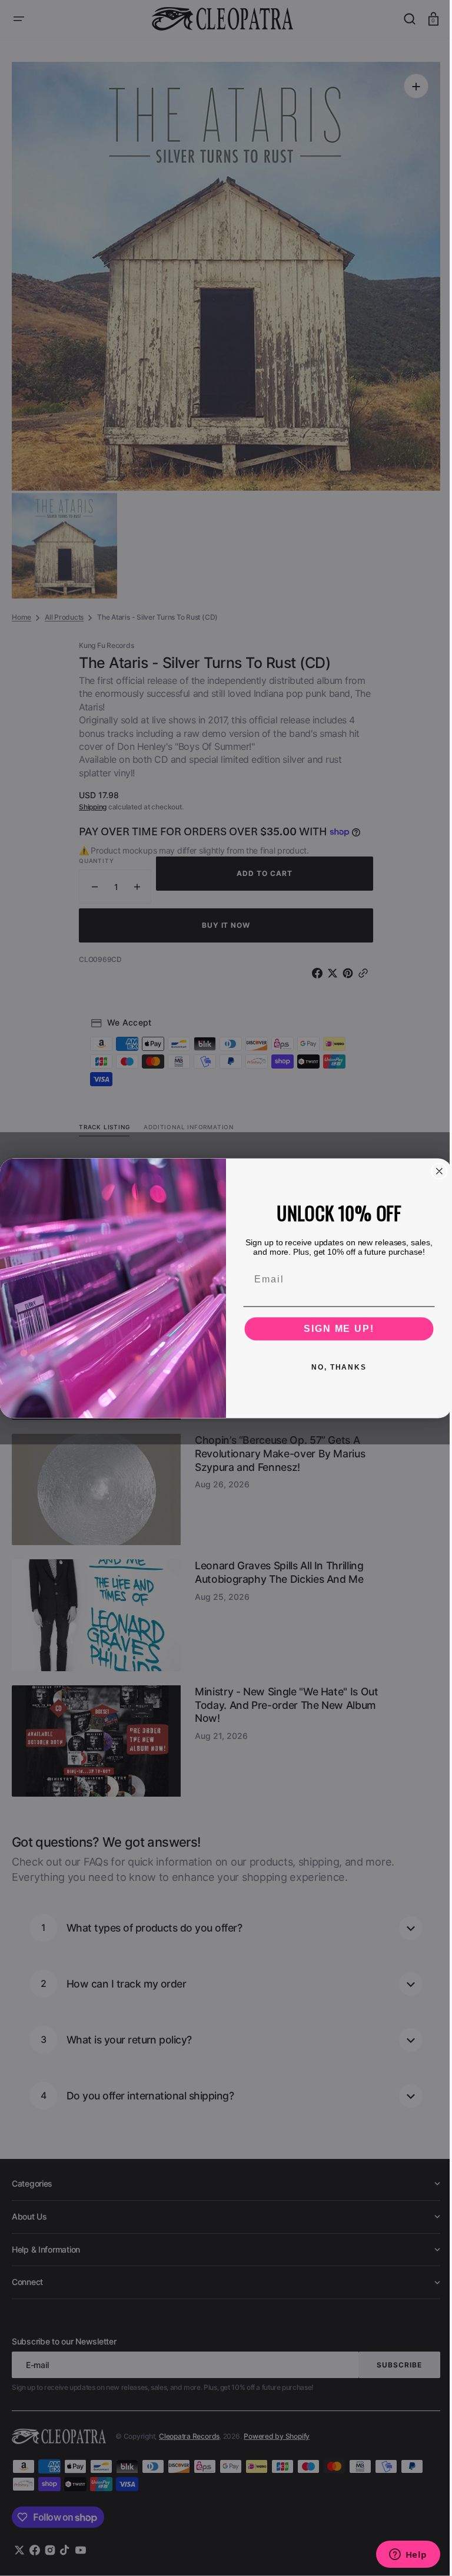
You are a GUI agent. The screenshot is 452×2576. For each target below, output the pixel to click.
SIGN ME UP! (335, 1328)
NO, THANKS (335, 1367)
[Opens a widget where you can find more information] (399, 2555)
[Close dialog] (435, 1171)
